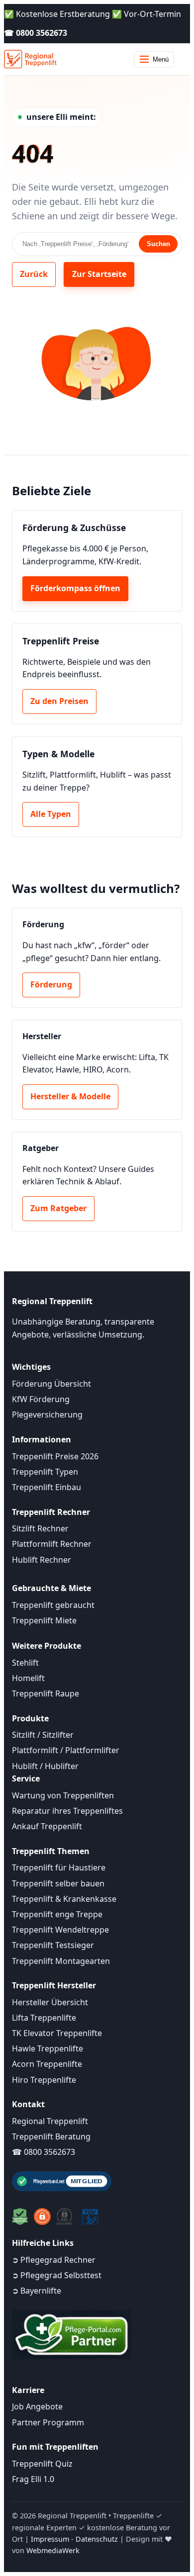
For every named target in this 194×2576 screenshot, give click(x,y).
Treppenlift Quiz (42, 2464)
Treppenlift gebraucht (53, 1605)
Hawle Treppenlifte (48, 2048)
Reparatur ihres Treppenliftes (67, 1811)
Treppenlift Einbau (47, 1487)
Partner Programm (48, 2422)
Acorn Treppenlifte (47, 2064)
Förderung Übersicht (51, 1384)
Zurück (34, 274)
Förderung (51, 984)
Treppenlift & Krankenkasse (64, 1899)
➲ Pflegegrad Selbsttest (57, 2275)
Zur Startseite (99, 274)
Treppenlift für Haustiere (59, 1867)
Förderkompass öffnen (75, 588)
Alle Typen (51, 814)
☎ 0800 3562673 (36, 33)
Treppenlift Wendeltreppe (60, 1930)
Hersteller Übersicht (50, 2002)
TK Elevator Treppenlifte (57, 2033)
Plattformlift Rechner (52, 1544)
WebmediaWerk (53, 2550)
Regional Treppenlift (50, 2121)
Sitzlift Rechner (40, 1528)
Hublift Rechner (42, 1560)
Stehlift (25, 1663)
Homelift (28, 1678)
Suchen (158, 244)
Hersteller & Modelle (70, 1096)
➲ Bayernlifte (37, 2291)
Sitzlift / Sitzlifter (43, 1735)
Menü (161, 59)
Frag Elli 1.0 (33, 2479)
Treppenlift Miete (44, 1620)
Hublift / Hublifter (45, 1766)
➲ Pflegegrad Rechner (54, 2260)
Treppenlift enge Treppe (57, 1914)
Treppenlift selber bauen (58, 1883)
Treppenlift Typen (45, 1472)
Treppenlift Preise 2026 (55, 1456)
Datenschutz (97, 2539)
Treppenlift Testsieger (53, 1945)
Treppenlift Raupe (46, 1693)
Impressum (50, 2539)
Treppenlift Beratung (51, 2136)
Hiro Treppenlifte (44, 2080)
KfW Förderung (41, 1399)
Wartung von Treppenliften (63, 1795)
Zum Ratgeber (58, 1208)
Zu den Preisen (59, 701)
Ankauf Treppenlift (47, 1826)
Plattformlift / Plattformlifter (66, 1750)
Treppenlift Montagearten (61, 1961)
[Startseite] (30, 59)
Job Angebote (37, 2406)
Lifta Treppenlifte (44, 2018)
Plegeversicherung (47, 1415)
